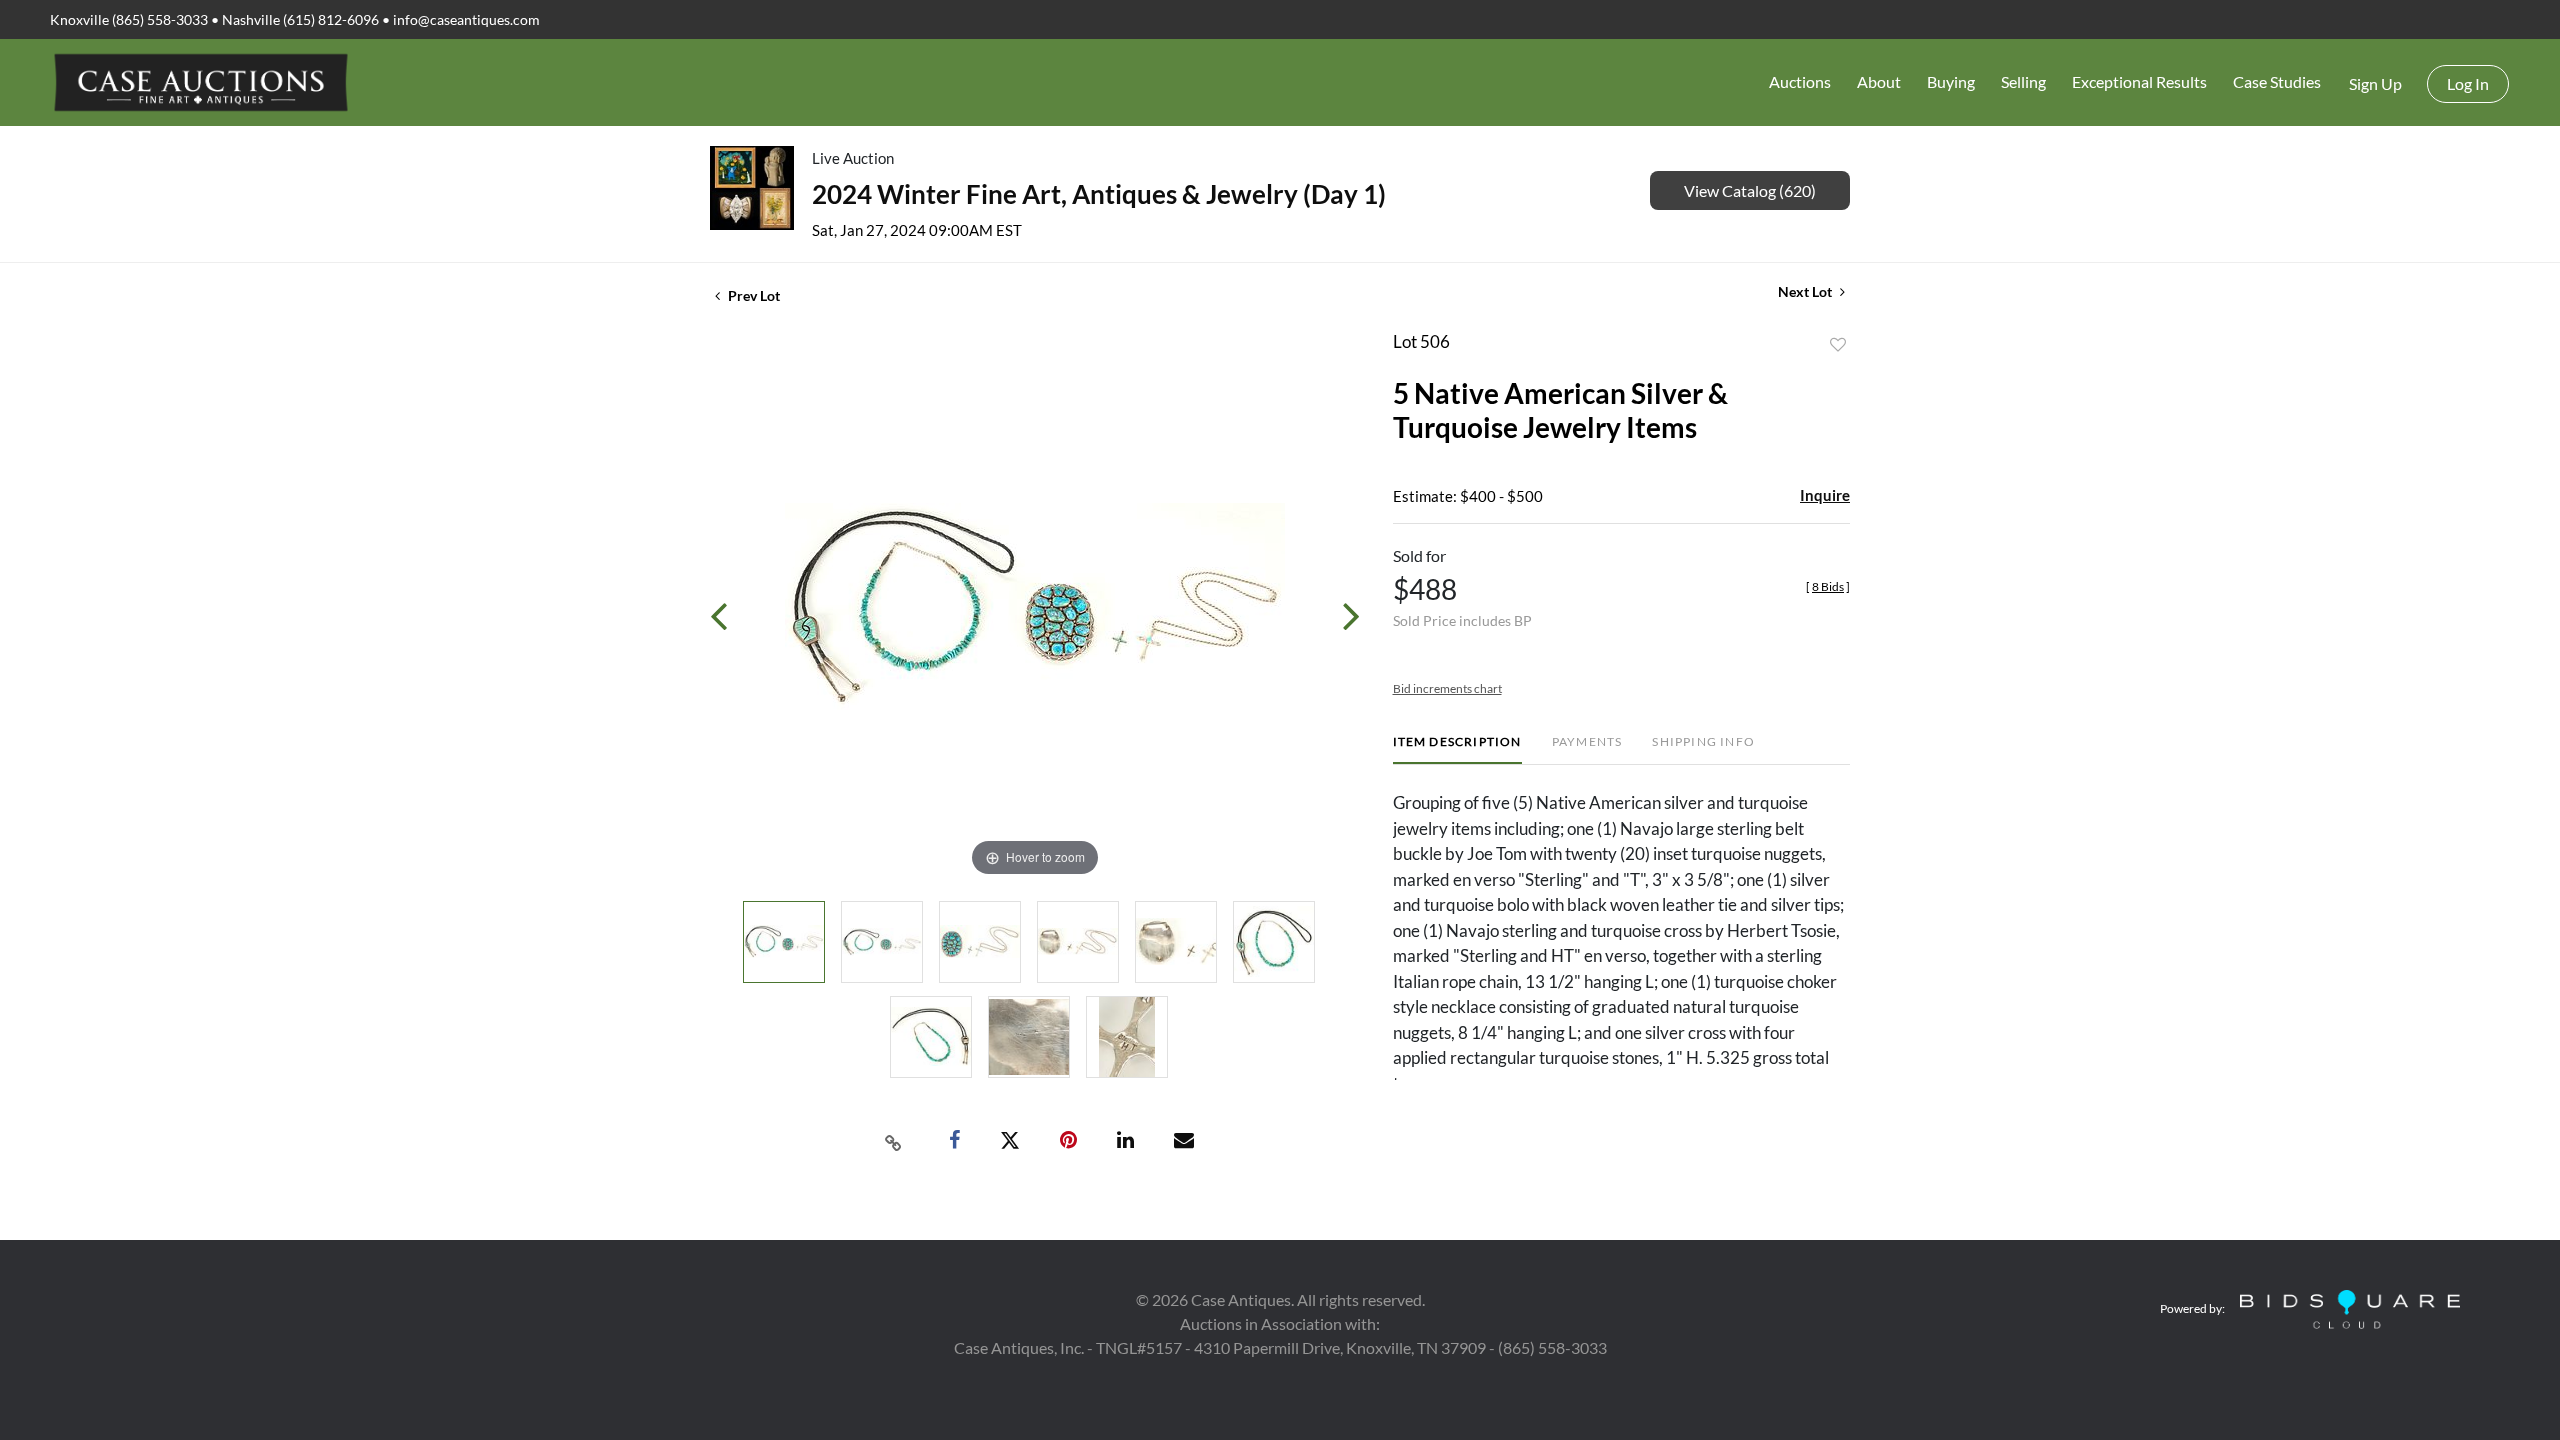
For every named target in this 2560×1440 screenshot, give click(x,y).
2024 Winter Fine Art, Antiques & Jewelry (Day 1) (1099, 194)
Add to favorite (1838, 345)
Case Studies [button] (2277, 81)
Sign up (2375, 83)
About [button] (1879, 81)
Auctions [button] (1800, 81)
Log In (2468, 83)
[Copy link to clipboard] (894, 1141)
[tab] (1457, 749)
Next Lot (1806, 291)
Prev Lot (752, 295)
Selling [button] (2023, 81)
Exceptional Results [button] (2139, 81)
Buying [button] (1951, 81)
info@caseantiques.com (466, 19)
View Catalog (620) (1750, 190)
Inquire (1825, 495)
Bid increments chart (1447, 688)
